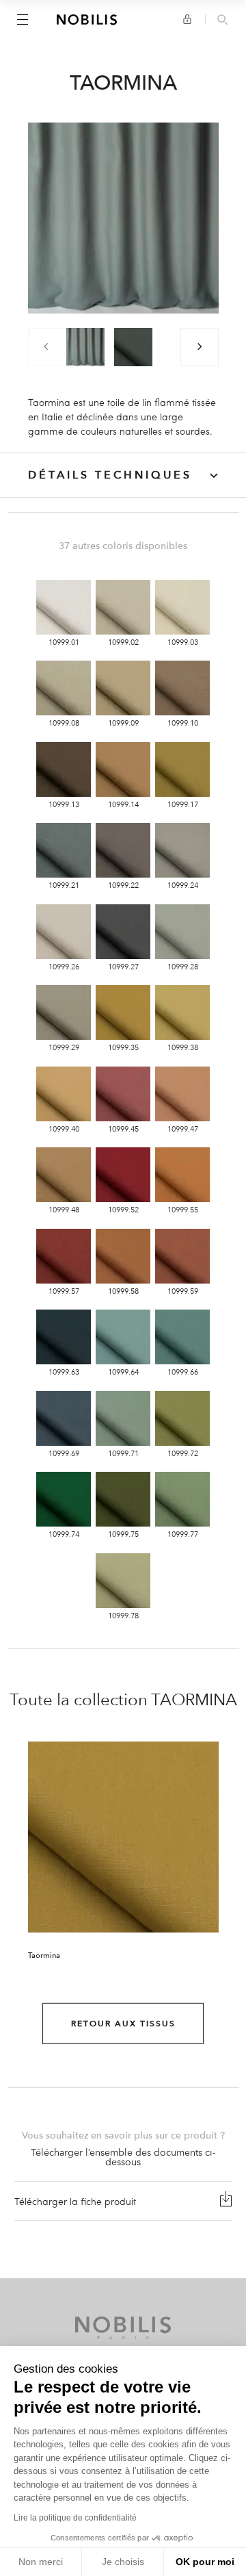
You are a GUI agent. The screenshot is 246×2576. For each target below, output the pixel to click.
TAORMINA (194, 1700)
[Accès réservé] (187, 19)
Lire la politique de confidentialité (75, 2518)
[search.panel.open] (222, 21)
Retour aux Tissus (123, 2024)
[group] (85, 347)
